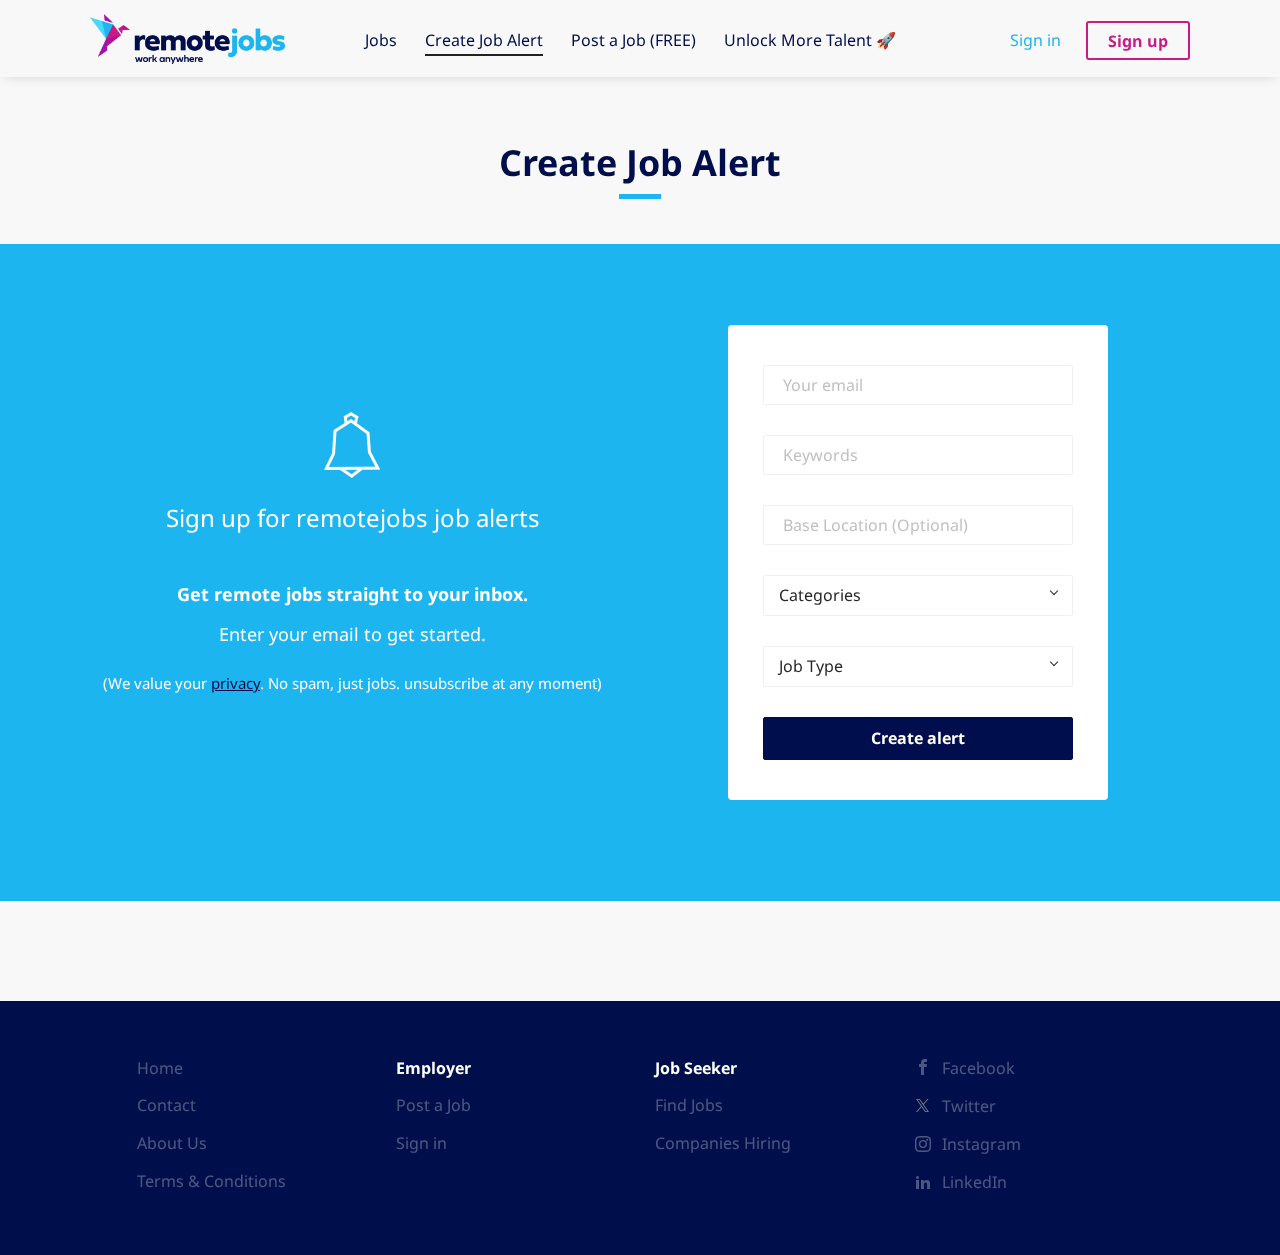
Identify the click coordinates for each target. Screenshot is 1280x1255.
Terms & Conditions (211, 1181)
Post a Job (433, 1105)
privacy (235, 683)
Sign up (1138, 41)
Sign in (1035, 40)
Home (160, 1068)
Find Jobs (689, 1105)
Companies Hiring (723, 1143)
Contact (166, 1105)
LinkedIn (974, 1182)
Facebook (978, 1068)
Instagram (981, 1144)
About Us (172, 1143)
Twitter (969, 1106)
